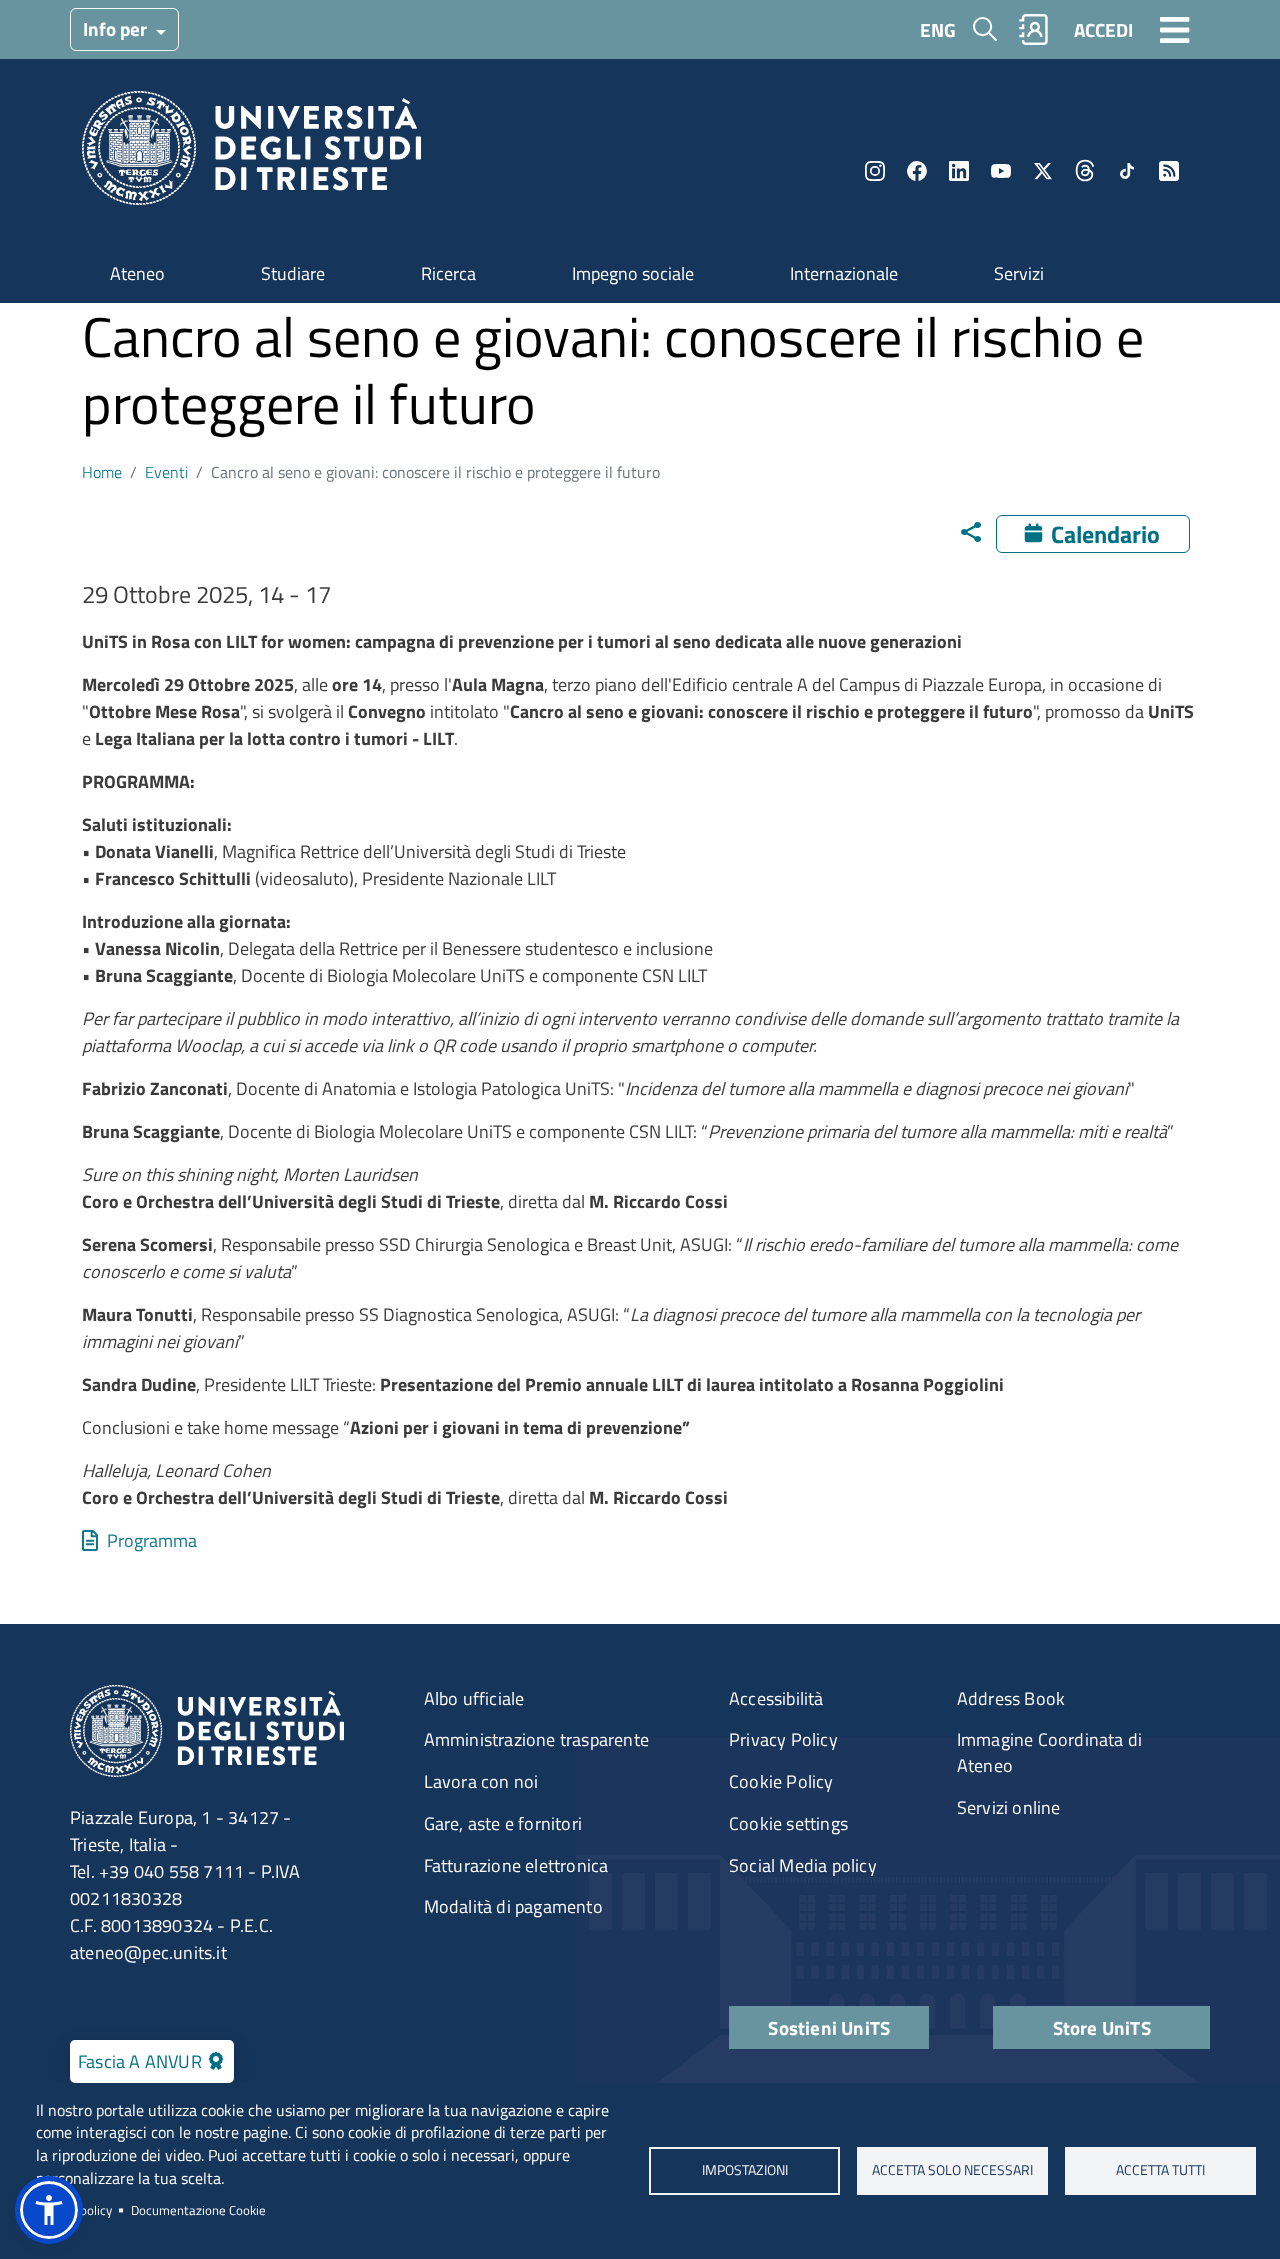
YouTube (1001, 171)
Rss (1169, 171)
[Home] (251, 154)
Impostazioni (744, 2170)
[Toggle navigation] (1175, 29)
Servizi (1019, 273)
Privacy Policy (783, 1739)
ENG (938, 29)
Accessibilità (776, 1698)
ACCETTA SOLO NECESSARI (952, 2170)
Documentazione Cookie (198, 2210)
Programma (152, 1540)
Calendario (1105, 534)
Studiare (293, 273)
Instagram (875, 171)
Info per (117, 28)
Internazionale (844, 273)
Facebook (917, 171)
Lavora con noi (481, 1781)
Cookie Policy (781, 1781)
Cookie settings (788, 1823)
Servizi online (1009, 1807)
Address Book (1011, 1698)
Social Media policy (803, 1865)
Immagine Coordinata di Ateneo (1049, 1752)
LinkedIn (959, 171)
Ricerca (448, 273)
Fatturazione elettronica (516, 1865)
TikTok (1127, 171)
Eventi (166, 472)
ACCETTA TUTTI (1160, 2170)
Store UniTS (1102, 2027)
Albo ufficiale (474, 1698)
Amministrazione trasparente (536, 1739)
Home (102, 472)
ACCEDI (1103, 29)
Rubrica (1034, 29)
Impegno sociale (633, 273)
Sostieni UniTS (829, 2027)
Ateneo (137, 273)
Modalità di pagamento (513, 1906)
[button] (49, 2210)
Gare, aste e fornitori (503, 1823)
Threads (1085, 171)
